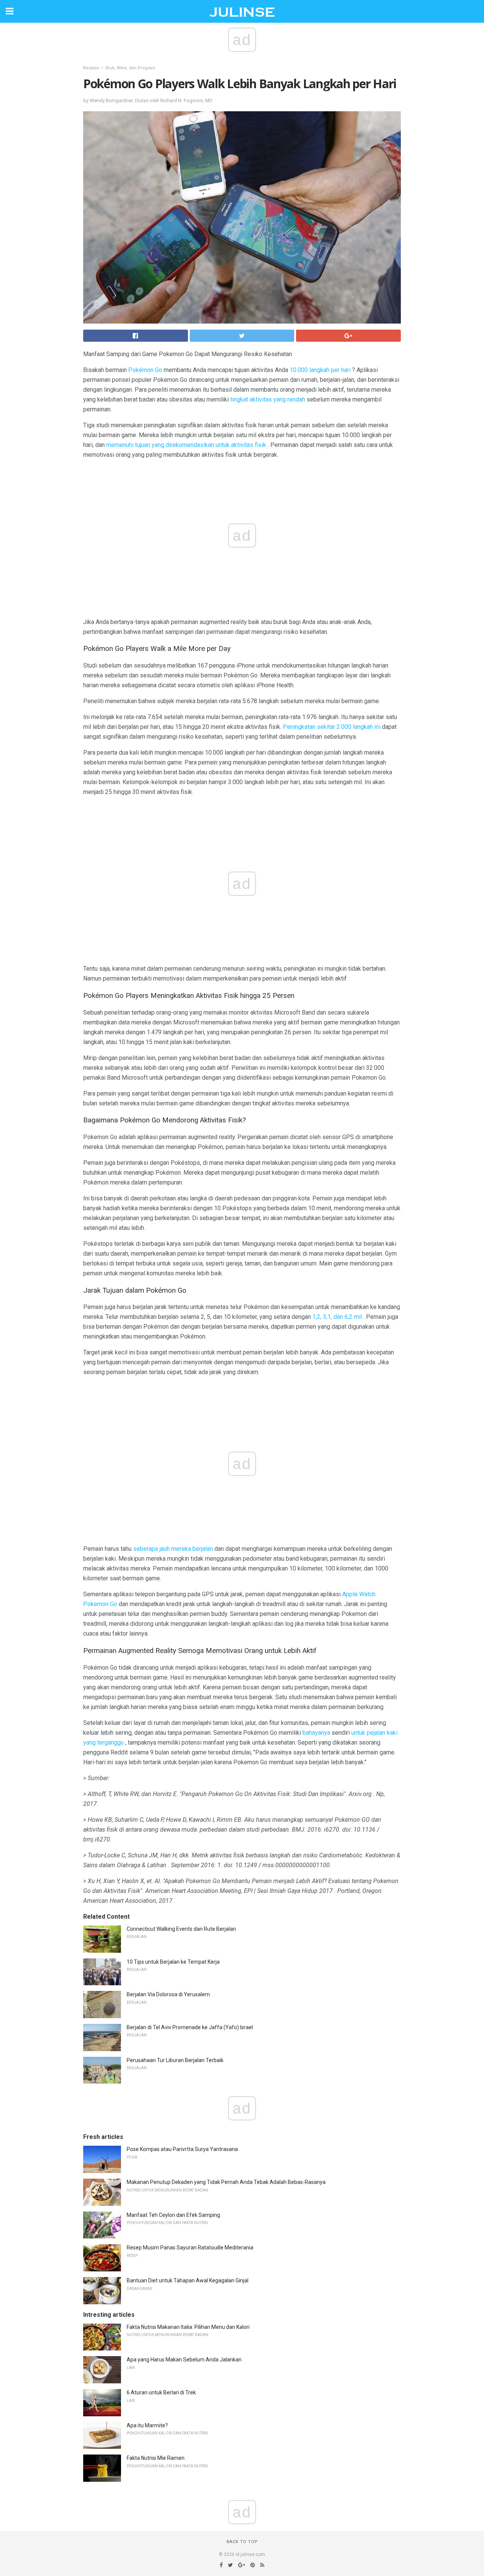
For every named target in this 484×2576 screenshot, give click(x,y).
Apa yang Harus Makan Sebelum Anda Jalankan (184, 2360)
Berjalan (91, 68)
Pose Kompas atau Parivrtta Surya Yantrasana (182, 2149)
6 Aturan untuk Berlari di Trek (161, 2392)
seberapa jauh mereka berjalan (173, 1549)
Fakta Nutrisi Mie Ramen (156, 2458)
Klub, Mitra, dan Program (130, 68)
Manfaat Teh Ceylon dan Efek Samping (173, 2215)
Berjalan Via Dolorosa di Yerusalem (168, 1994)
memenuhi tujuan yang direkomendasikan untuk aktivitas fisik (186, 445)
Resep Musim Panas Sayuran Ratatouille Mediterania (190, 2248)
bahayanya (316, 1733)
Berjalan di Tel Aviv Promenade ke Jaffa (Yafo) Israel (190, 2027)
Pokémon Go (145, 370)
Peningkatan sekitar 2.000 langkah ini (332, 727)
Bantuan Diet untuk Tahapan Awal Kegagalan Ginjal (188, 2280)
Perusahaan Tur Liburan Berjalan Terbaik (175, 2060)
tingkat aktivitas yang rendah (268, 399)
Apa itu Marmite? (147, 2425)
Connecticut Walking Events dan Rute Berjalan (181, 1929)
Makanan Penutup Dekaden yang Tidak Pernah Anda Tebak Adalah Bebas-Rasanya (226, 2182)
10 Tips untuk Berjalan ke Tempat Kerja (173, 1962)
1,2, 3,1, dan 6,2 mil (337, 1317)
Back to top (242, 2542)
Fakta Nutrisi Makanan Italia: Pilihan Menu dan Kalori (188, 2327)
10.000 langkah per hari (320, 370)
